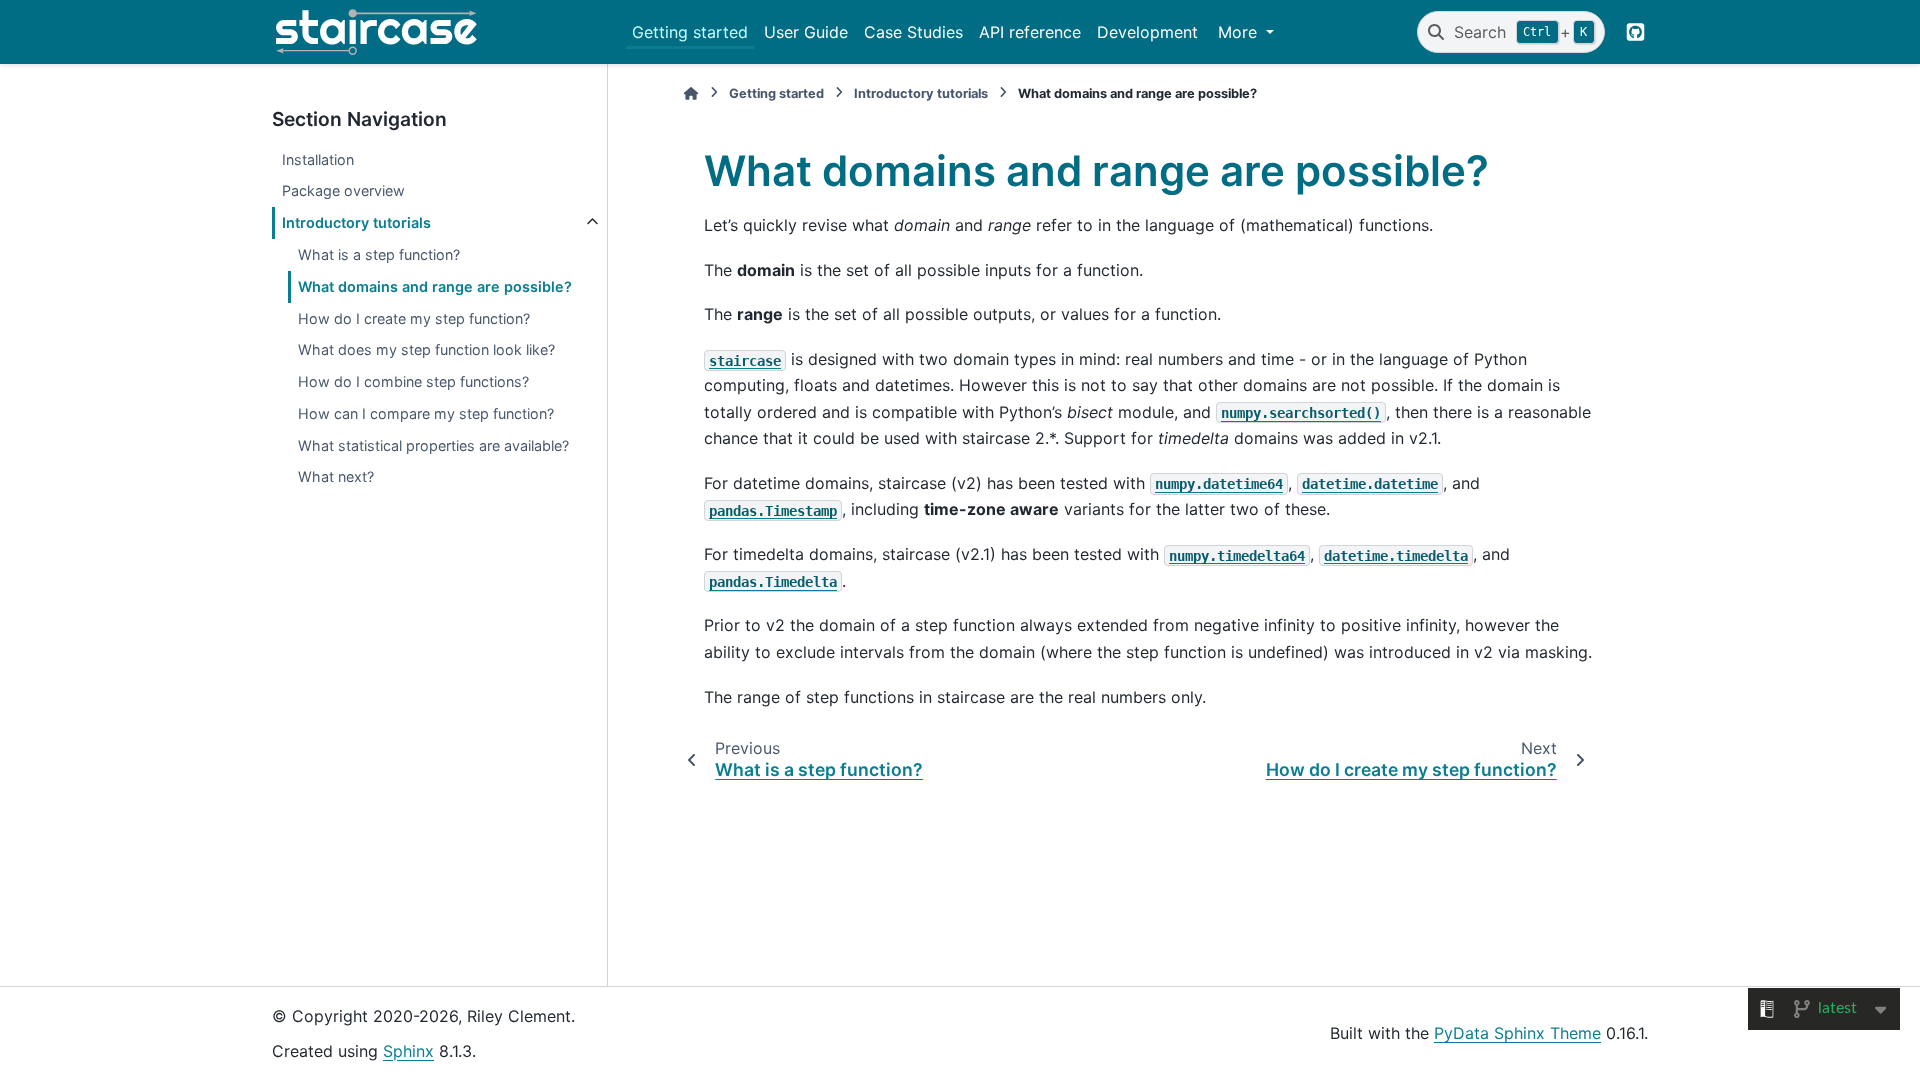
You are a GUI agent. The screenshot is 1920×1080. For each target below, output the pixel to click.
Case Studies (913, 32)
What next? (336, 476)
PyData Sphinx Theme (1517, 1033)
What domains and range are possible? (435, 286)
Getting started (690, 32)
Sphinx (408, 1051)
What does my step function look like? (426, 349)
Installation (318, 159)
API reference (1030, 32)
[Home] (691, 93)
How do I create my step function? (414, 318)
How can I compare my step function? (426, 413)
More (1240, 32)
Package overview (343, 190)
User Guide (806, 32)
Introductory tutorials (356, 222)
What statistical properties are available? (433, 445)
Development (1147, 32)
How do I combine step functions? (413, 381)
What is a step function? (379, 254)
